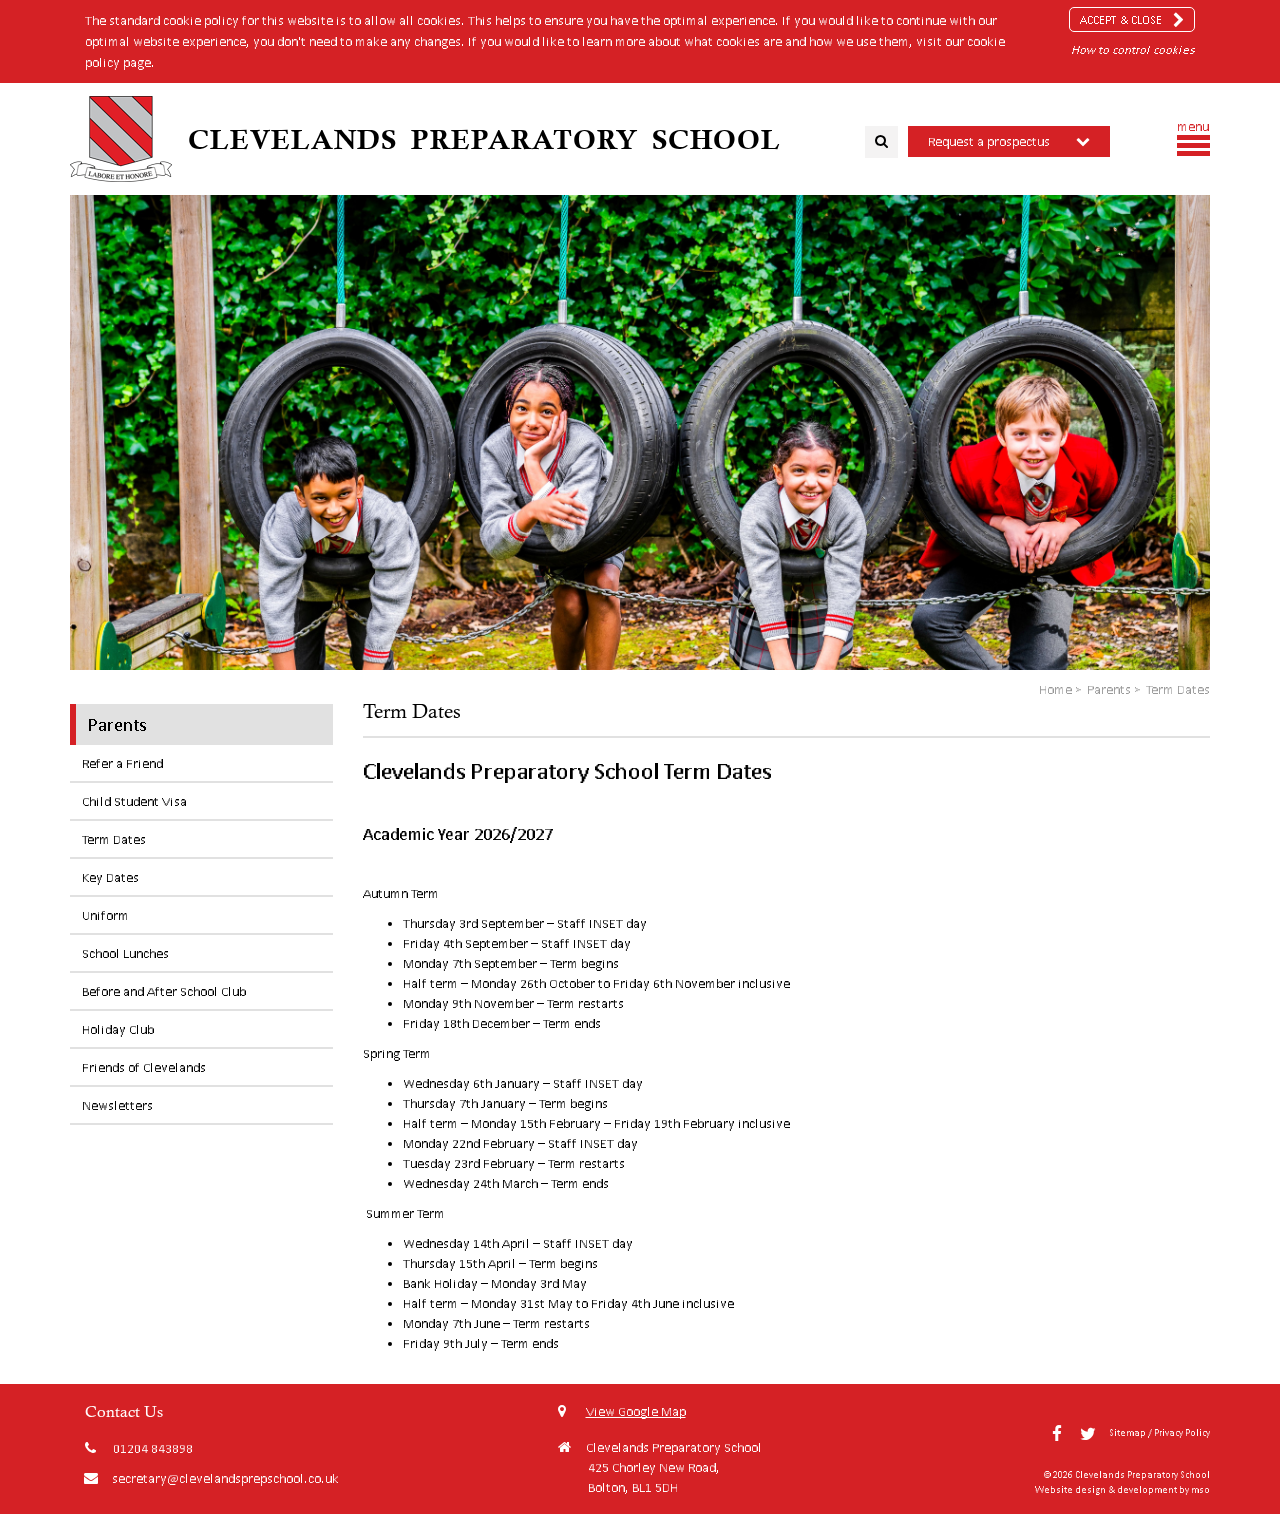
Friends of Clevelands (144, 1067)
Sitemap (1127, 1432)
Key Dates (110, 877)
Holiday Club (118, 1029)
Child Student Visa (134, 801)
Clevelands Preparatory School (484, 139)
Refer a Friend (122, 763)
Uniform (105, 915)
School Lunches (125, 953)
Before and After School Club (164, 991)
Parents (117, 724)
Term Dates (114, 839)
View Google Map (636, 1411)
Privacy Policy (1182, 1432)
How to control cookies (1133, 49)
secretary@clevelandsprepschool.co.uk (225, 1478)
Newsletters (117, 1105)
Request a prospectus (989, 141)
